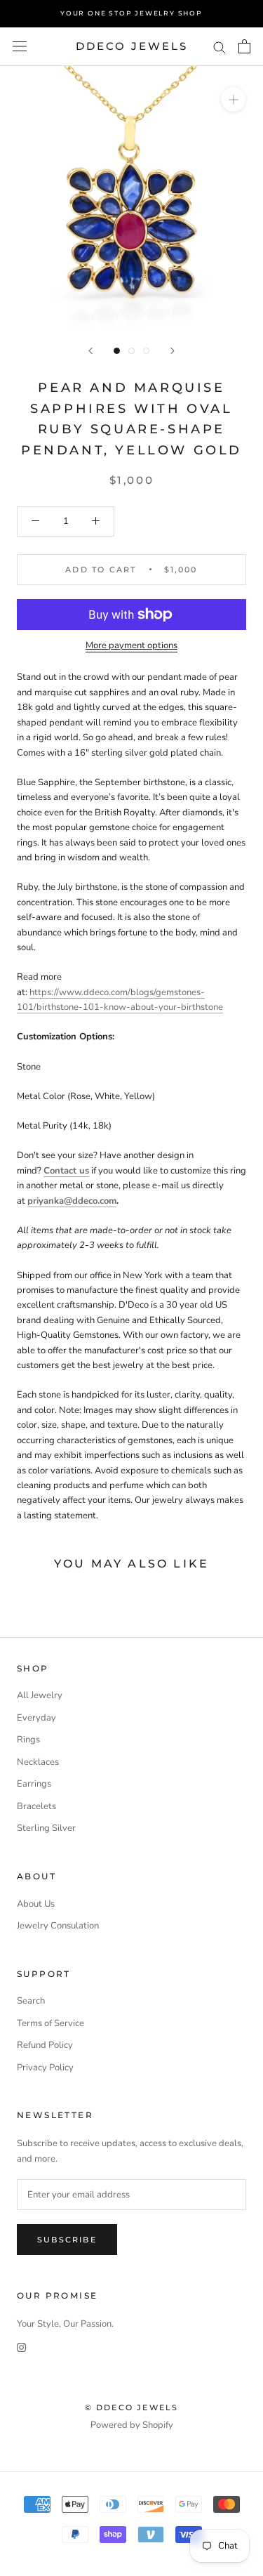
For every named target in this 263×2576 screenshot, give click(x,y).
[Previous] (90, 351)
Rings (28, 1740)
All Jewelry (40, 1695)
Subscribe (67, 2240)
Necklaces (38, 1762)
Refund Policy (45, 2045)
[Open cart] (244, 46)
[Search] (220, 47)
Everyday (36, 1718)
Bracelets (36, 1806)
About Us (36, 1904)
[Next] (173, 351)
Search (31, 2001)
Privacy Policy (45, 2068)
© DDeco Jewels (132, 2407)
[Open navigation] (20, 46)
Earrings (34, 1784)
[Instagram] (21, 2347)
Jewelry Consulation (58, 1926)
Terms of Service (50, 2023)
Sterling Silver (46, 1828)
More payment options (131, 645)
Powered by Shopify (132, 2425)
